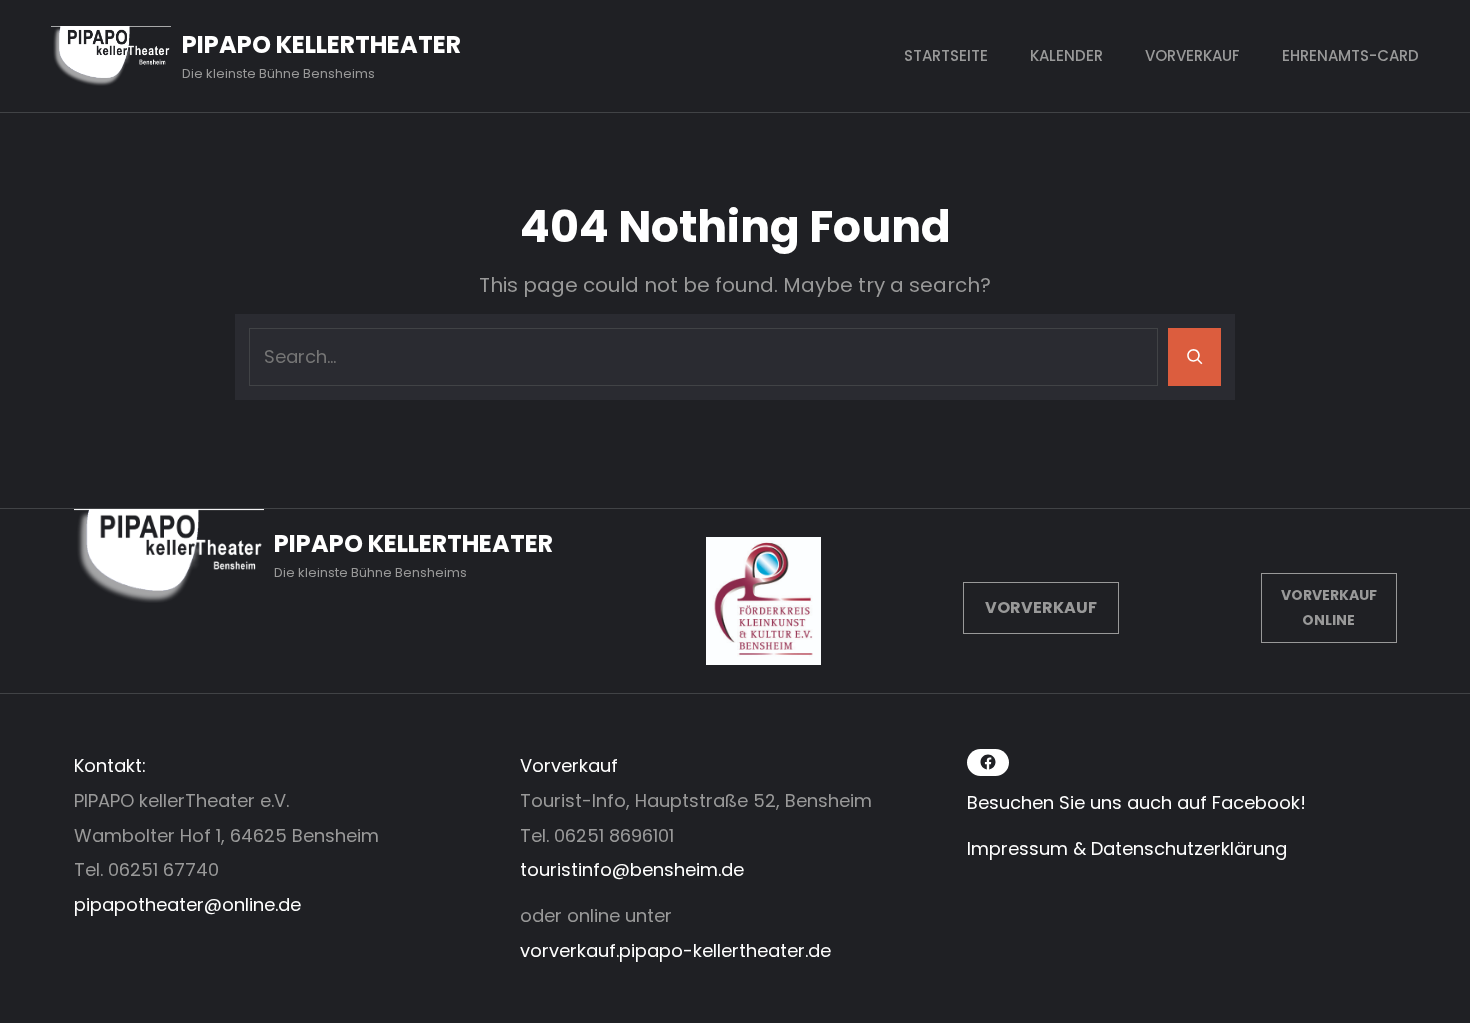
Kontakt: (110, 765)
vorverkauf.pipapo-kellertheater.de (675, 950)
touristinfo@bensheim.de (632, 869)
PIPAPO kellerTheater (321, 44)
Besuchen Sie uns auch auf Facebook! (1136, 802)
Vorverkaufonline (1329, 607)
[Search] (1194, 357)
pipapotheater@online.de (187, 904)
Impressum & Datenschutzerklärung (1127, 848)
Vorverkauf (1041, 607)
